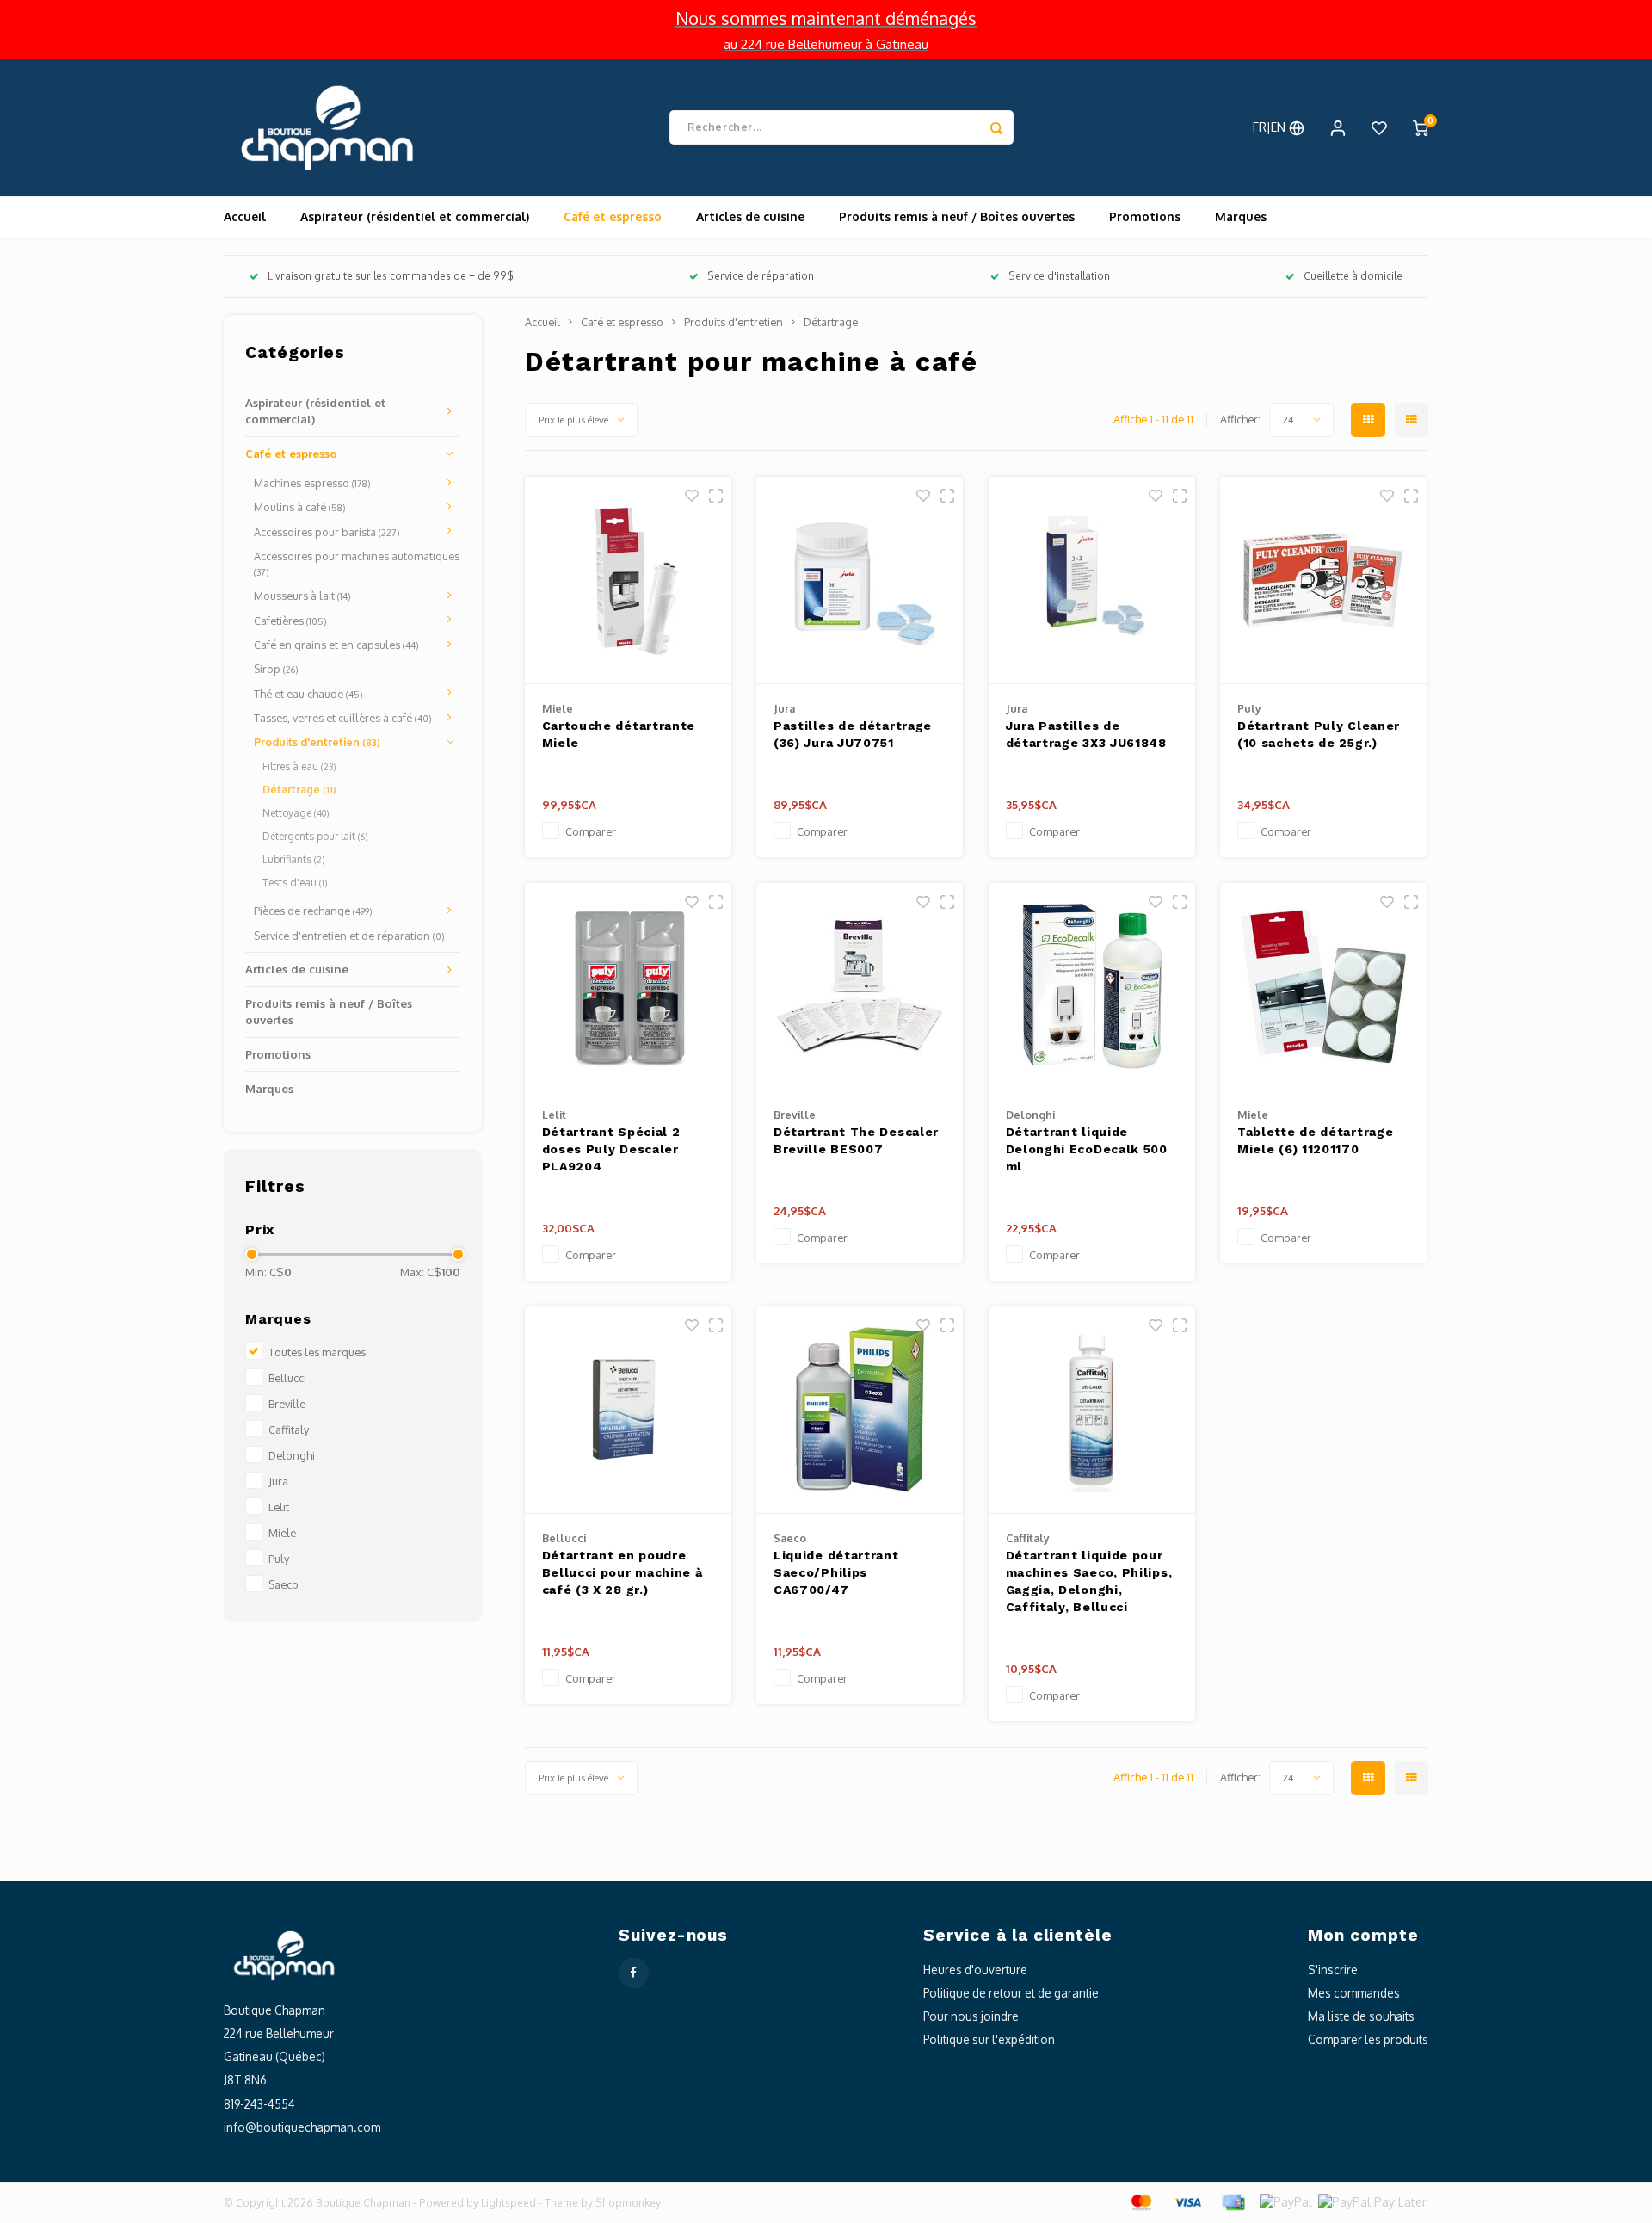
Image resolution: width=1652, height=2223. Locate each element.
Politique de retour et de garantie (1011, 1993)
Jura (278, 1481)
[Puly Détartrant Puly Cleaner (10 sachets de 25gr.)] (1323, 580)
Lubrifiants (293, 859)
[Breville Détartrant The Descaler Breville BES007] (860, 987)
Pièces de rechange (313, 911)
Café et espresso (613, 216)
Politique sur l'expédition (989, 2039)
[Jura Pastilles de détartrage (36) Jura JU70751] (860, 580)
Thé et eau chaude (308, 694)
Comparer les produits (1368, 2039)
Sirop (276, 669)
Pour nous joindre (971, 2016)
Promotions (1145, 216)
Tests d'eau (295, 883)
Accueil (245, 216)
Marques (1241, 216)
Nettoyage (296, 813)
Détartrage (299, 790)
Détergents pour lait (315, 836)
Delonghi (292, 1455)
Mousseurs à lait (302, 596)
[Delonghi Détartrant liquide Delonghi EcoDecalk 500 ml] (1092, 987)
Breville (287, 1404)
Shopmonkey (628, 2203)
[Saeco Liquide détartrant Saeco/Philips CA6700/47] (860, 1410)
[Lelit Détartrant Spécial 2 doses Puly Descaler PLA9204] (628, 987)
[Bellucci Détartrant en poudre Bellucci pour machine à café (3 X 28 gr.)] (628, 1410)
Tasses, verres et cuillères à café (343, 718)
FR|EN (1271, 127)
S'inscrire (1333, 1970)
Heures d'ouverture (975, 1970)
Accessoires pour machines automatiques (357, 564)
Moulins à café (300, 507)
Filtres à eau (299, 766)
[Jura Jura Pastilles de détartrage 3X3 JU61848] (1092, 580)
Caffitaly (289, 1430)
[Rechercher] (996, 127)
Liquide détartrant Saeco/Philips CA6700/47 (836, 1572)
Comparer (591, 831)
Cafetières (290, 621)
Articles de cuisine (750, 216)
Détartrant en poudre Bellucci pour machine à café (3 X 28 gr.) (623, 1572)
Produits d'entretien (317, 742)
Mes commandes (1354, 1993)
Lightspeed (509, 2203)
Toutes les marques (317, 1352)
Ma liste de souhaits (1361, 2016)
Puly (279, 1559)
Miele (282, 1533)
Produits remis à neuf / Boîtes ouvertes (957, 216)
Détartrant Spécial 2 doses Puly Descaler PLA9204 (611, 1149)
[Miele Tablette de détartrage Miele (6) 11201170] (1323, 987)
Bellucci (287, 1378)
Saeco (284, 1584)
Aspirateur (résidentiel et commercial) (415, 216)
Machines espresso (312, 483)
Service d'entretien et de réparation (349, 936)
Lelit (279, 1507)
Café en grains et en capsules (336, 645)
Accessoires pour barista (327, 532)
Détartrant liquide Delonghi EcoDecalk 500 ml (1087, 1149)
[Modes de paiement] (1140, 2201)
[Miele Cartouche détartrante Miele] (628, 580)
